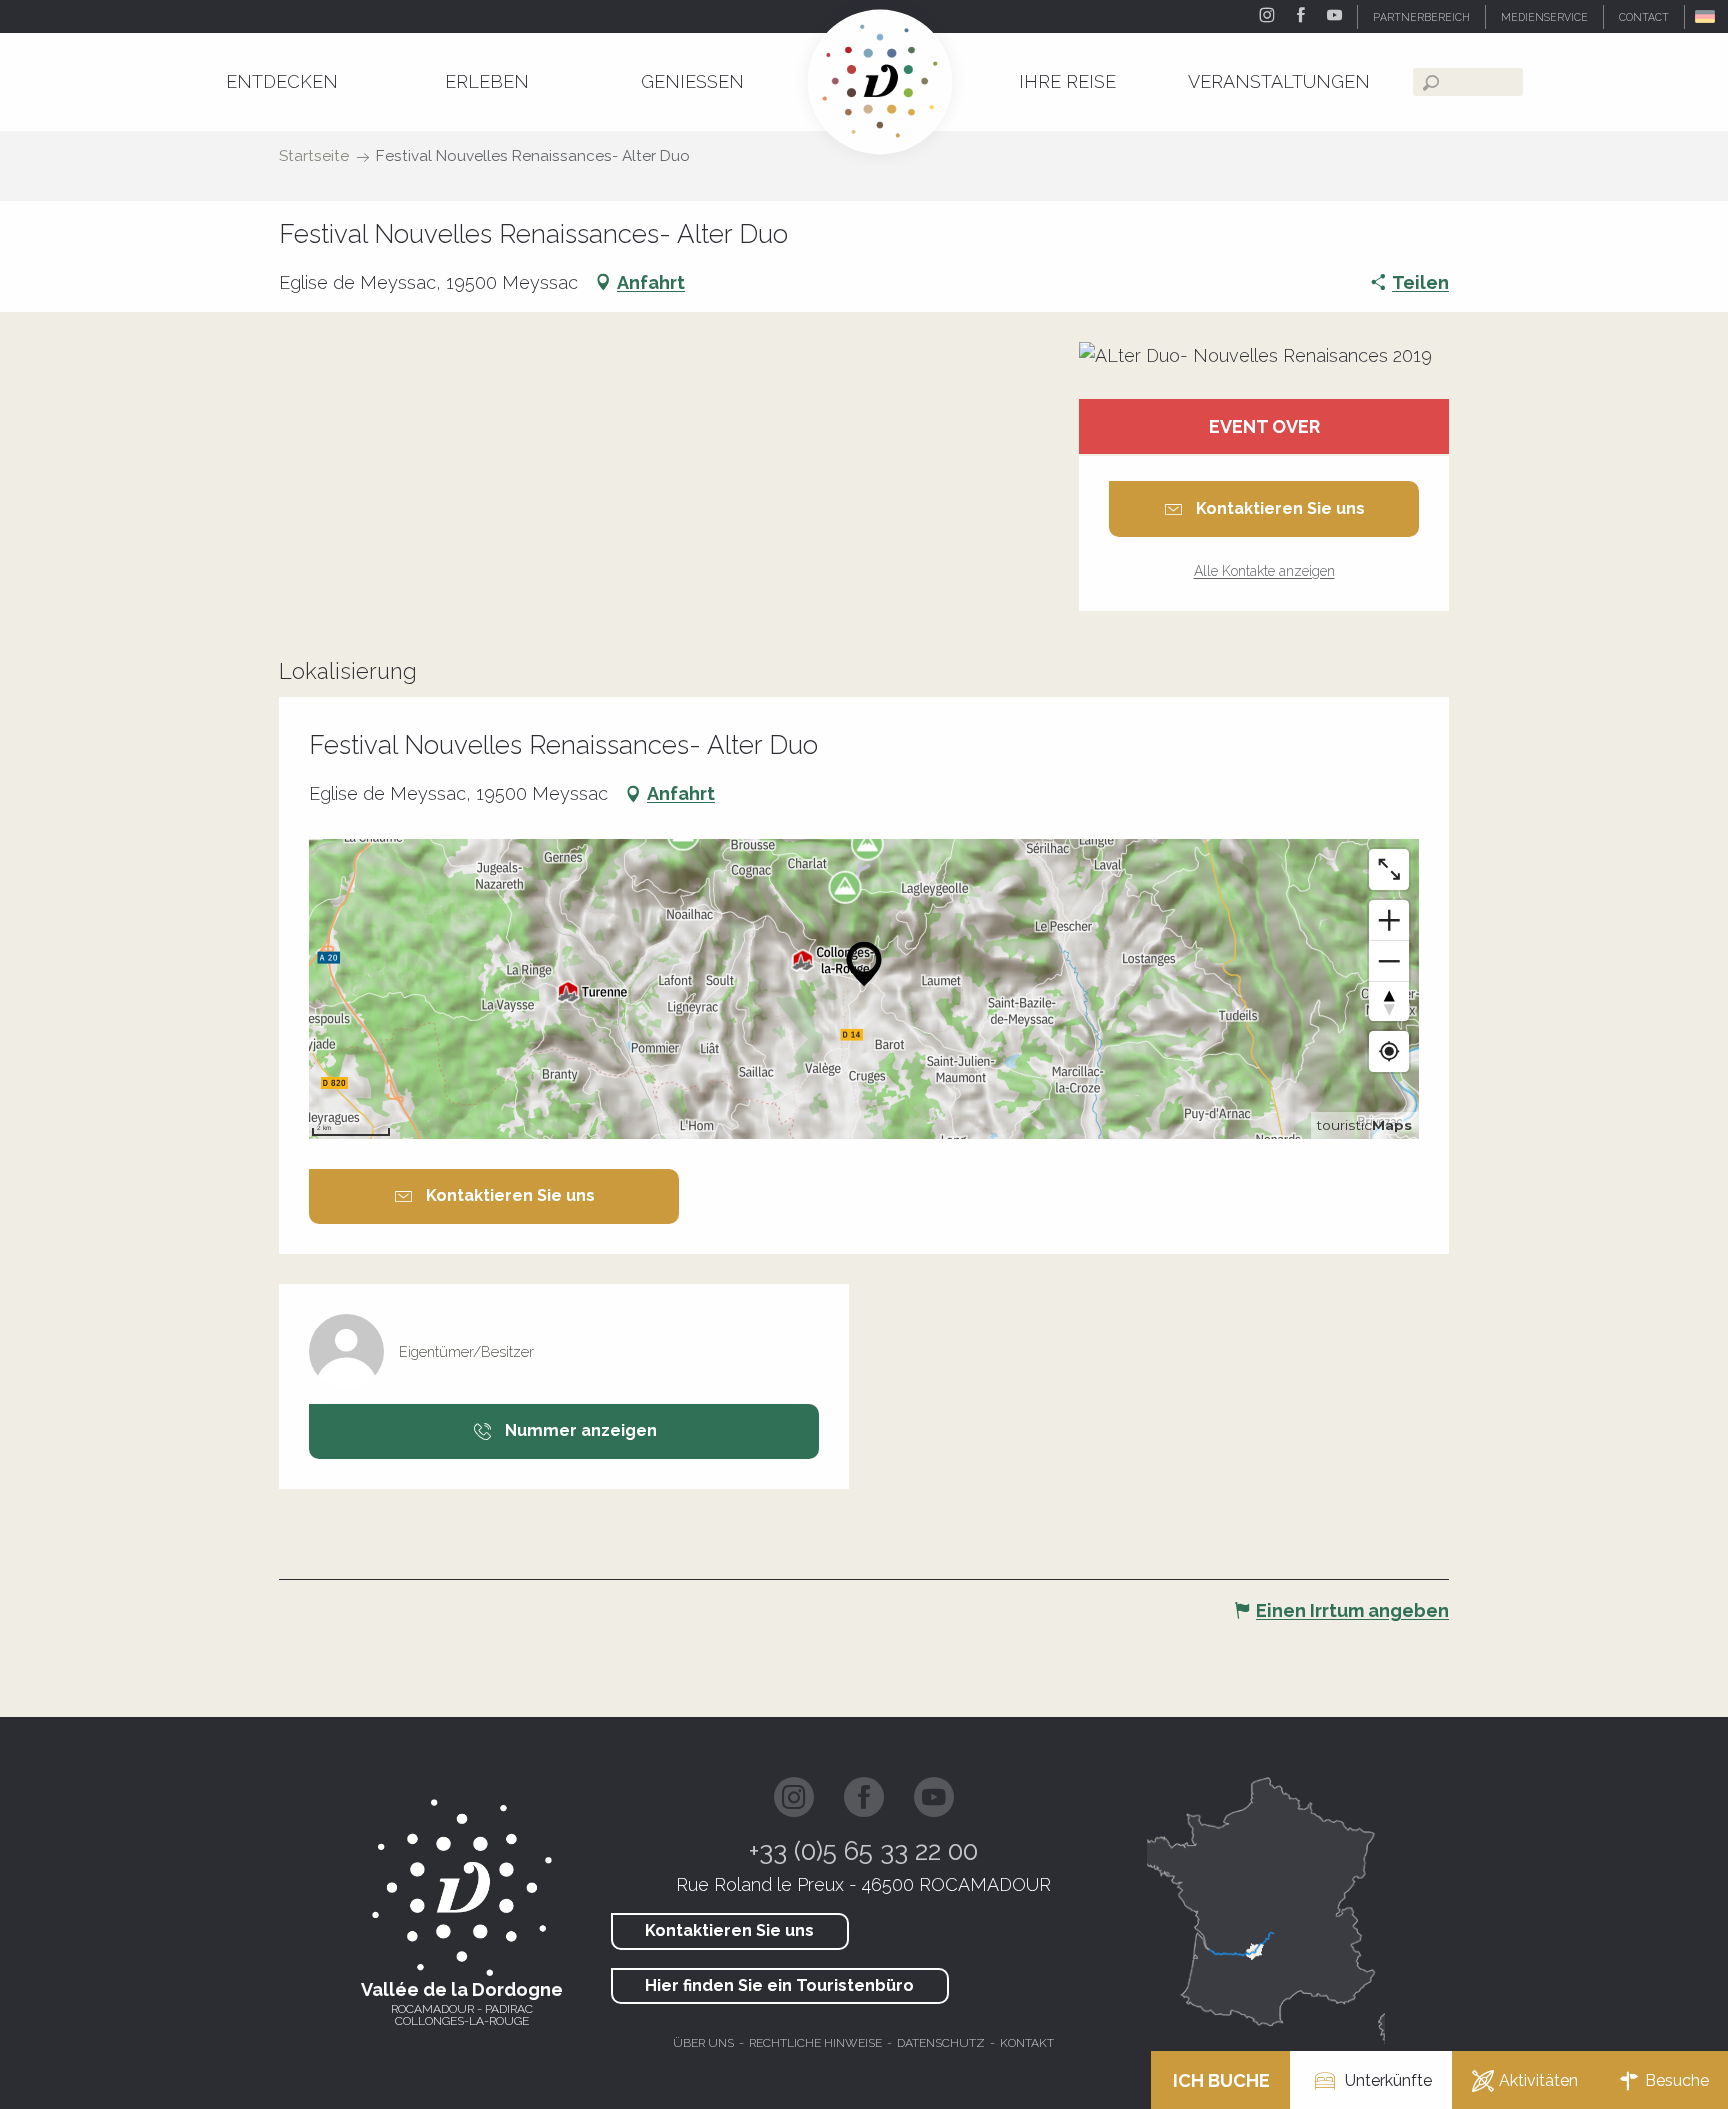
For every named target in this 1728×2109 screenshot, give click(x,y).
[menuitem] (282, 81)
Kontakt (1027, 2043)
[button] (1706, 16)
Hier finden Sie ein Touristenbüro (779, 1985)
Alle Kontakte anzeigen (1264, 571)
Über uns (703, 2043)
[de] (1706, 16)
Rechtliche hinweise (815, 2043)
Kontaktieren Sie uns (729, 1930)
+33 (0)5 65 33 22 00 (863, 1851)
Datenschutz (941, 2043)
